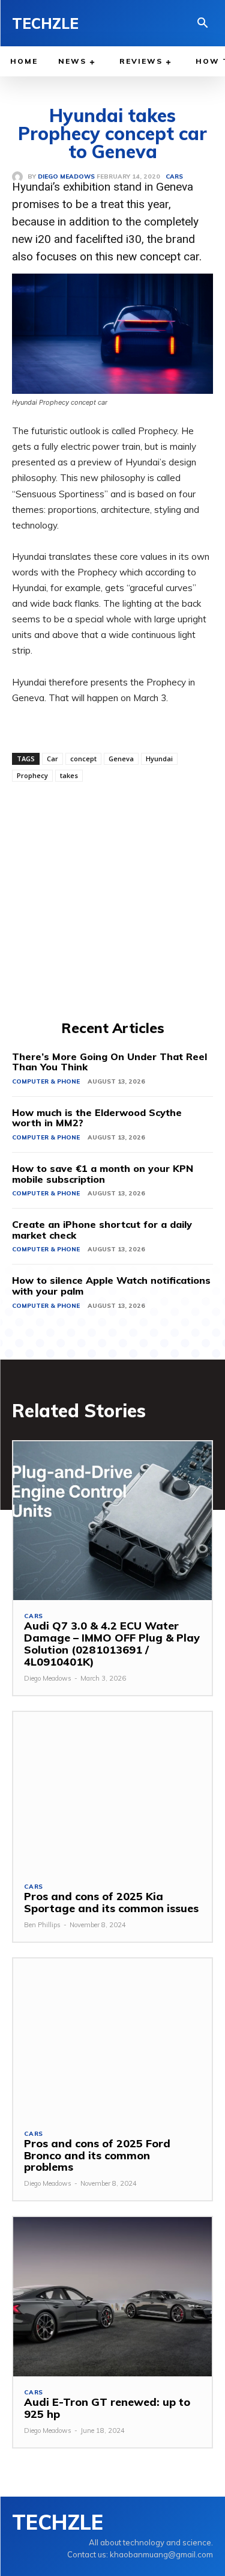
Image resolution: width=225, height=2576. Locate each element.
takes (69, 775)
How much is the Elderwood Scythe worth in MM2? (97, 1118)
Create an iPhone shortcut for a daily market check (102, 1230)
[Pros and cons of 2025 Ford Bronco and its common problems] (112, 2038)
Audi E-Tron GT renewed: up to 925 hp (107, 2408)
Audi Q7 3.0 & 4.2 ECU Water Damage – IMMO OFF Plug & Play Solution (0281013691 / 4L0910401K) (112, 1643)
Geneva (121, 759)
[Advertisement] (112, 899)
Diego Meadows (48, 1678)
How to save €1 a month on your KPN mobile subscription (103, 1174)
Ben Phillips (42, 1925)
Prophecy (32, 775)
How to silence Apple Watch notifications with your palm (111, 1286)
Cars (34, 1616)
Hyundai (159, 759)
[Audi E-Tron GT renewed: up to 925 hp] (112, 2297)
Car (52, 759)
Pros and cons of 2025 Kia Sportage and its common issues (111, 1902)
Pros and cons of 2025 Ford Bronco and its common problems (97, 2155)
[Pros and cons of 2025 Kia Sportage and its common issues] (112, 1792)
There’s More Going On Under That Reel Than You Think (109, 1062)
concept (83, 759)
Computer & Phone (46, 1081)
